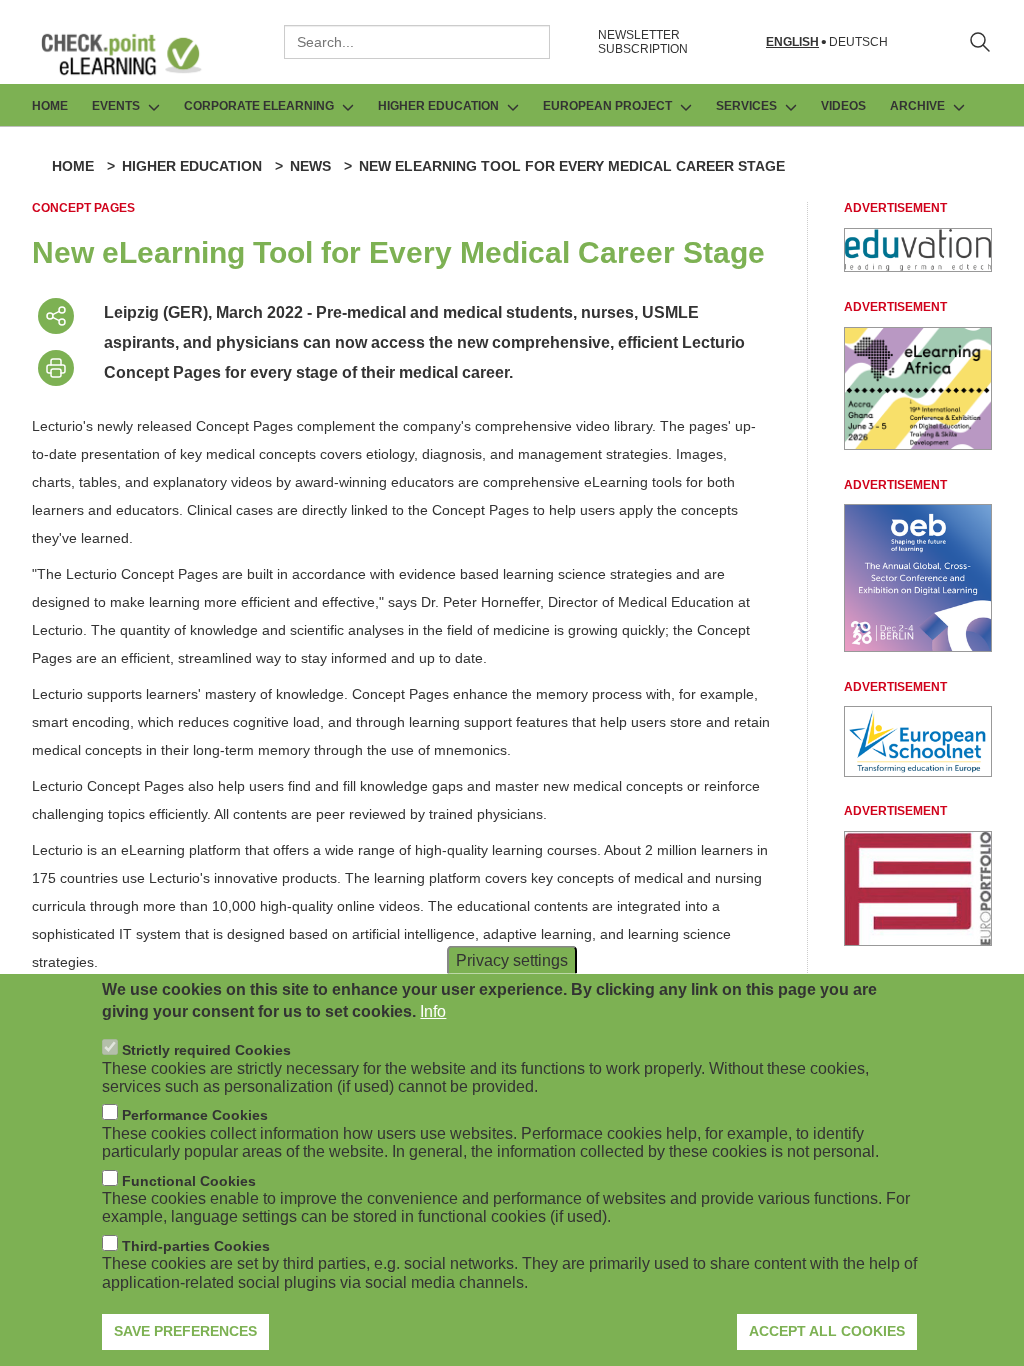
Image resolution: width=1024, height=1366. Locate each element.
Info (433, 1011)
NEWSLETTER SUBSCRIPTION (643, 42)
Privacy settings (512, 959)
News (310, 166)
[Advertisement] (918, 266)
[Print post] (56, 368)
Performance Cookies (195, 1115)
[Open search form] (980, 42)
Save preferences (185, 1331)
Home (50, 106)
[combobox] (417, 42)
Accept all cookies (827, 1331)
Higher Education (192, 166)
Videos (843, 106)
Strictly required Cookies (206, 1050)
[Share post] (56, 316)
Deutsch (858, 42)
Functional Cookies (189, 1181)
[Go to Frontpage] (136, 54)
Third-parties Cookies (196, 1246)
